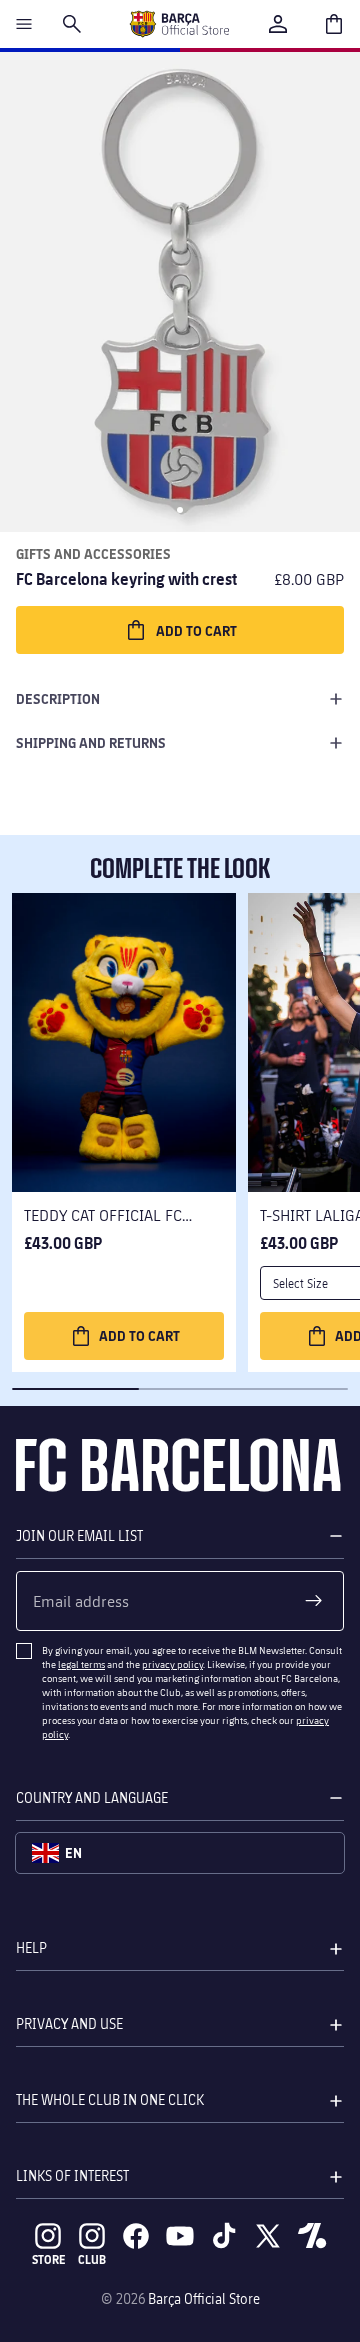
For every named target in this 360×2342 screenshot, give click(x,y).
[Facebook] (136, 2236)
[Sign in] (278, 24)
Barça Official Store (204, 2298)
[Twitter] (268, 2236)
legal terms (81, 1664)
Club (92, 2259)
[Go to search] (72, 24)
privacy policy (172, 1664)
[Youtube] (180, 2236)
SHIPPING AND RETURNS (91, 742)
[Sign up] (314, 1601)
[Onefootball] (312, 2236)
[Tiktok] (224, 2236)
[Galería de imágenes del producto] (180, 292)
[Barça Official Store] (179, 24)
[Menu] (24, 24)
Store (48, 2259)
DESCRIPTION (58, 698)
